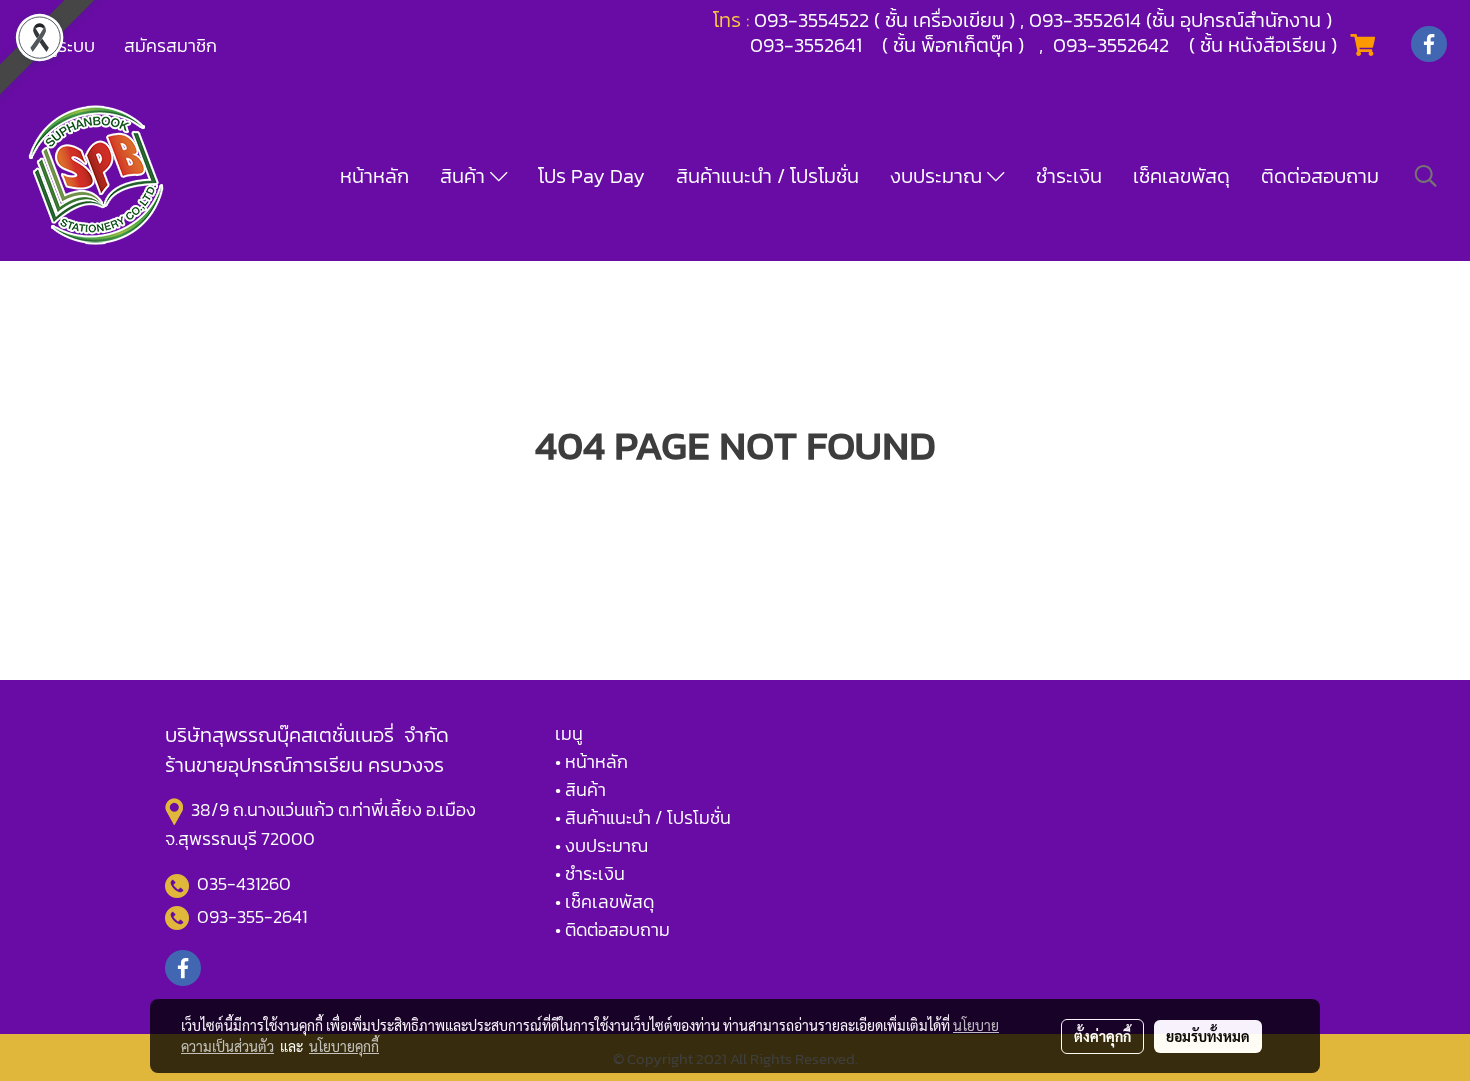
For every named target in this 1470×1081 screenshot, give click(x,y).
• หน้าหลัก (591, 761)
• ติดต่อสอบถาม (612, 929)
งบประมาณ (938, 176)
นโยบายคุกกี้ (344, 1046)
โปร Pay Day (591, 176)
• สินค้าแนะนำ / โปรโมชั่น (643, 817)
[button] (1426, 176)
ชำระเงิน (1069, 176)
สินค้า (465, 176)
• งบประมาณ (601, 845)
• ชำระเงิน (590, 873)
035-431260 (246, 883)
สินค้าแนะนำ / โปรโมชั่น (767, 176)
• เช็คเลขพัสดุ (604, 901)
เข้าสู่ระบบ (59, 45)
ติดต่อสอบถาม (1320, 176)
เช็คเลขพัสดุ (1181, 176)
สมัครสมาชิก (170, 45)
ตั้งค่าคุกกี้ (1102, 1036)
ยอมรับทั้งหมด (1208, 1036)
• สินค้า (580, 789)
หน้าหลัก (374, 176)
